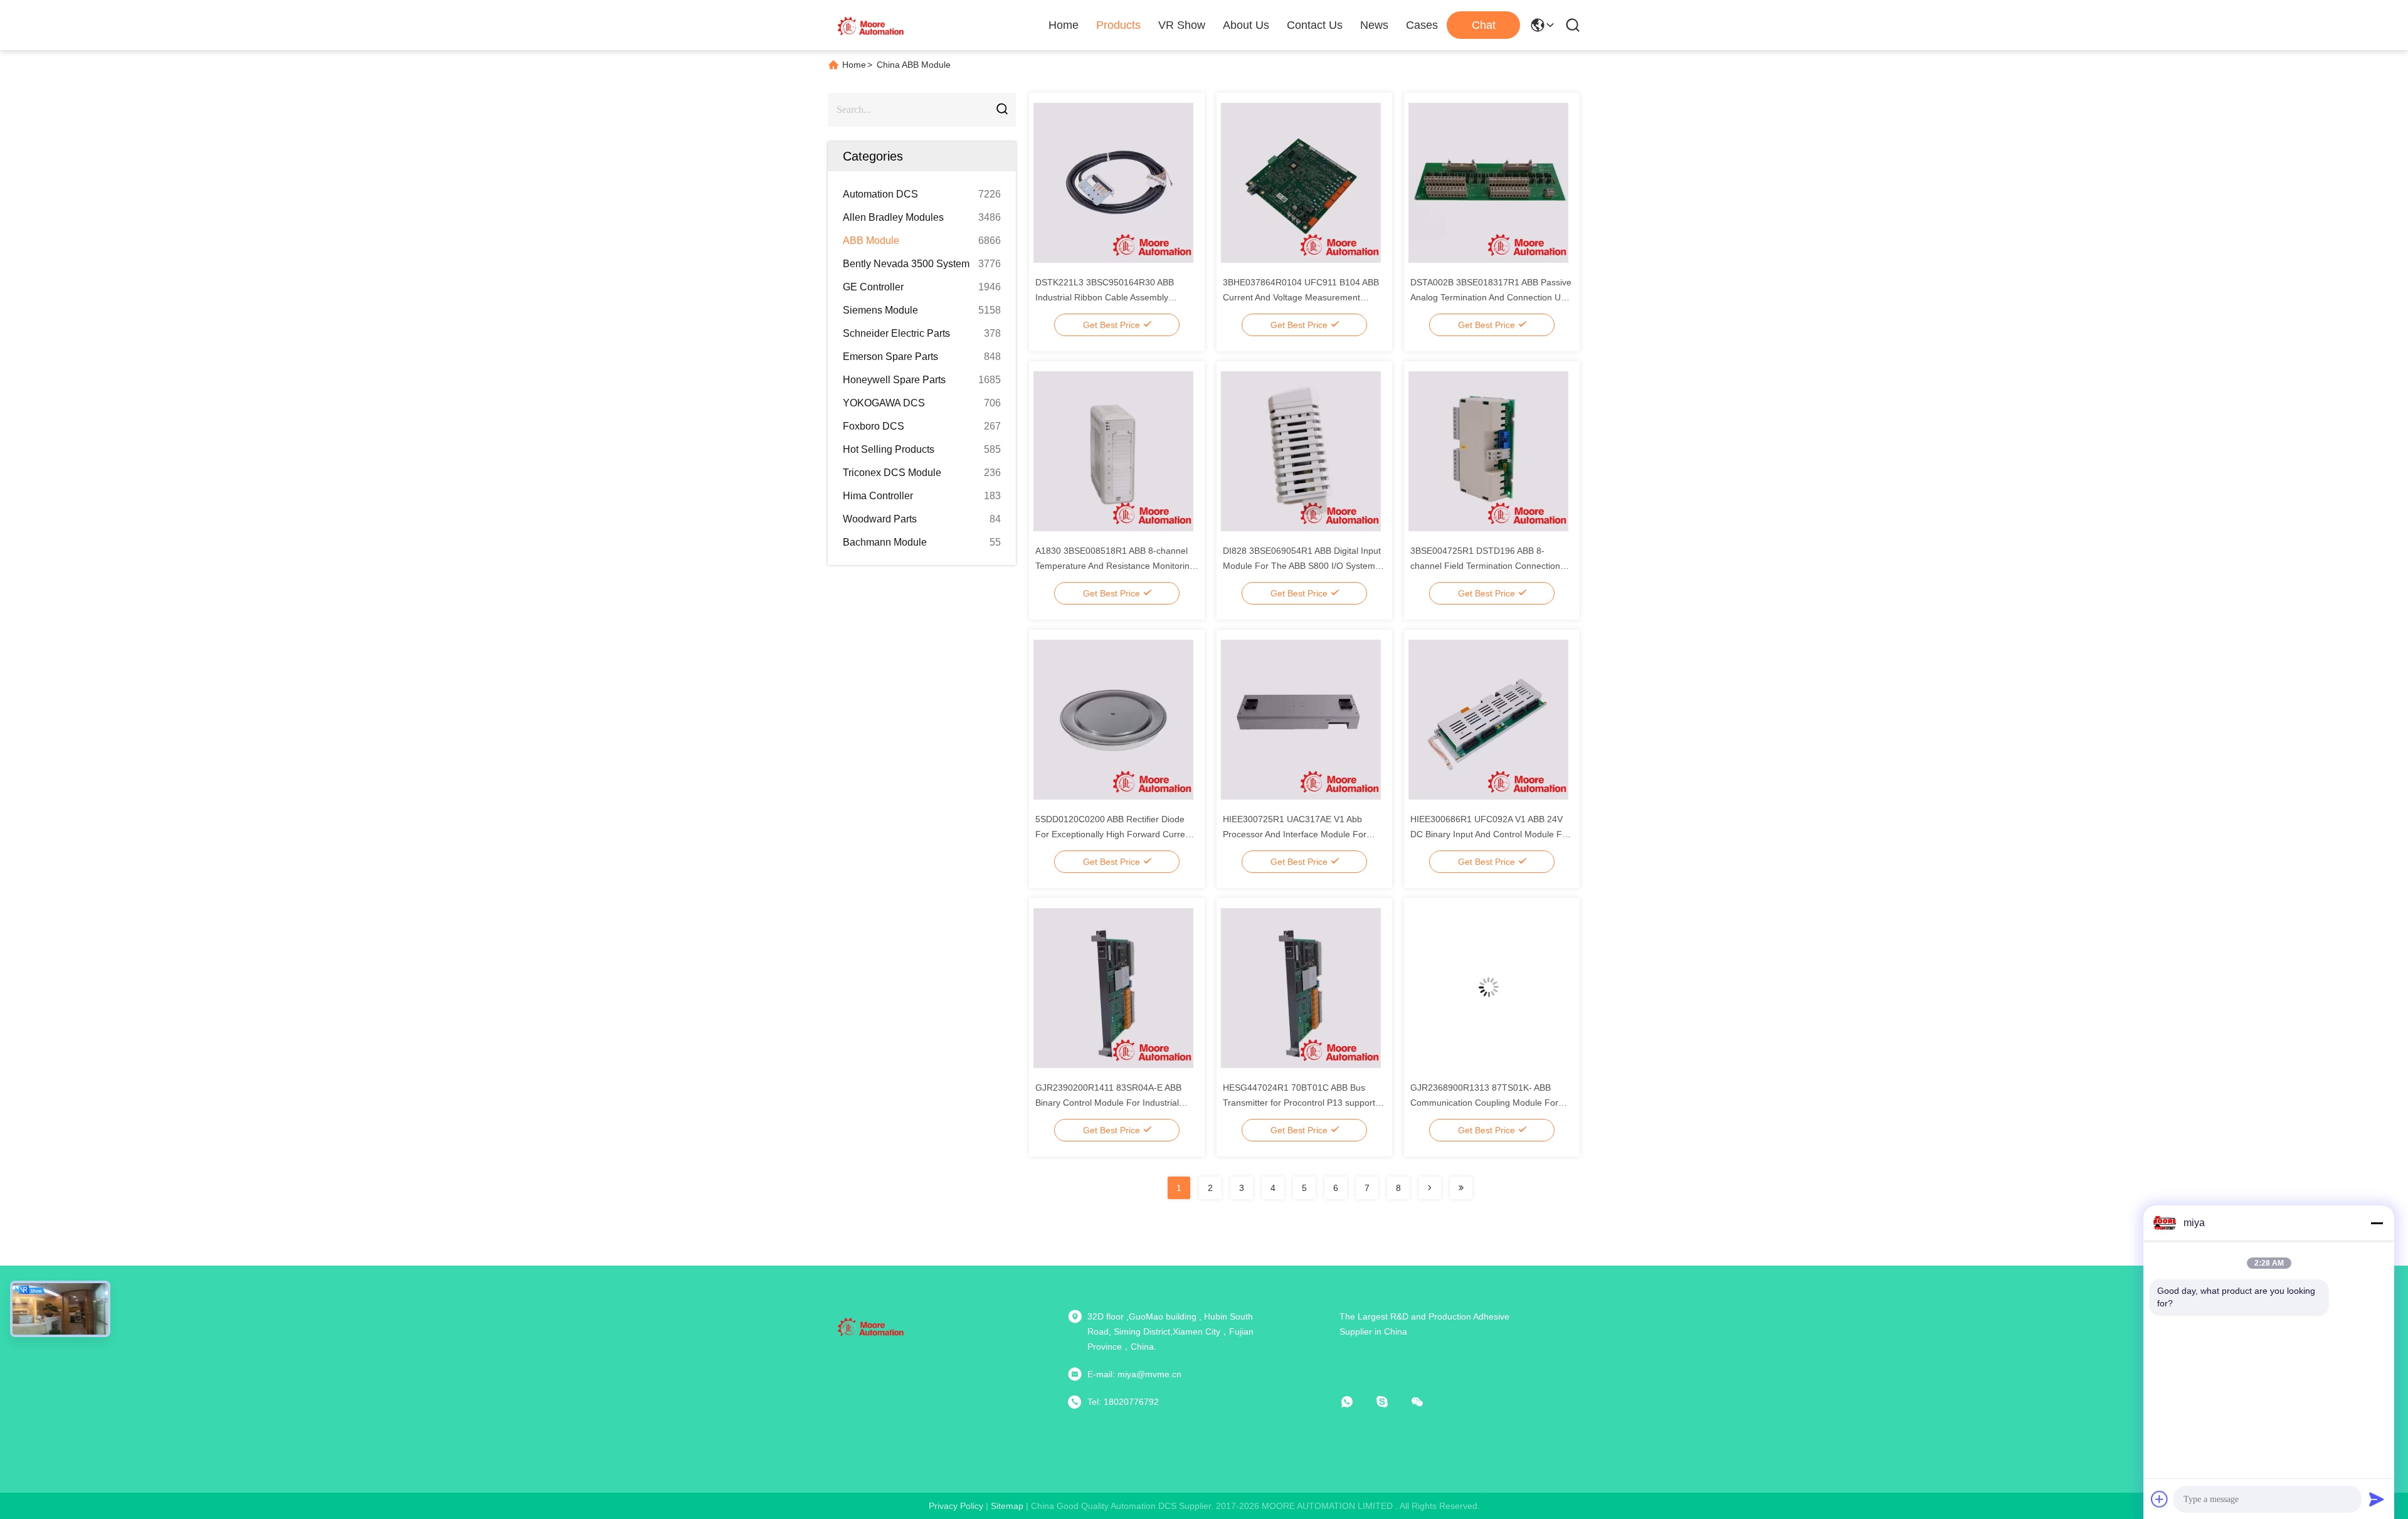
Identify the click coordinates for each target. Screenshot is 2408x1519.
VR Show (1182, 25)
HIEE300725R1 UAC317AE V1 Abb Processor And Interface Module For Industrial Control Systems (1295, 834)
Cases (1422, 25)
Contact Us (1315, 25)
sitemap (1007, 1506)
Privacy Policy (956, 1506)
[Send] (2377, 1499)
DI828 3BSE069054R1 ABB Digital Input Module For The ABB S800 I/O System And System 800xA (1302, 566)
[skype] (1391, 1402)
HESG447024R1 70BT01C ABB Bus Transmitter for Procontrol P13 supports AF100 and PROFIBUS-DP (1301, 1103)
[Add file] (2160, 1499)
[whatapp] (1356, 1402)
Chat (1484, 25)
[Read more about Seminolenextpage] (1430, 1188)
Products (1118, 25)
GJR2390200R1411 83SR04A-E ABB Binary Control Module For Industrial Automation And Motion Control (1108, 1103)
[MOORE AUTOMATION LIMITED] (872, 25)
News (1374, 25)
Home (1064, 25)
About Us (1246, 25)
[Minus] (2377, 1223)
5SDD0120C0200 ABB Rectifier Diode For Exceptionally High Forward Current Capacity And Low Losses (1114, 834)
